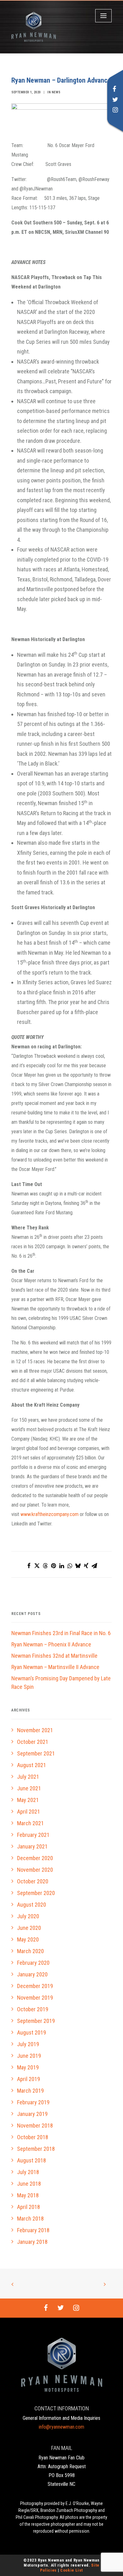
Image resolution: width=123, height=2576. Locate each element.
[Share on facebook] (29, 1566)
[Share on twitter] (37, 1566)
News (56, 92)
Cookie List (72, 2570)
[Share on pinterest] (53, 1566)
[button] (114, 90)
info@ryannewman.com (61, 2427)
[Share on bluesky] (78, 1566)
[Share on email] (94, 1566)
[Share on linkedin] (61, 1566)
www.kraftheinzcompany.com (50, 1514)
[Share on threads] (45, 1566)
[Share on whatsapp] (70, 1566)
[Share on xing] (86, 1566)
